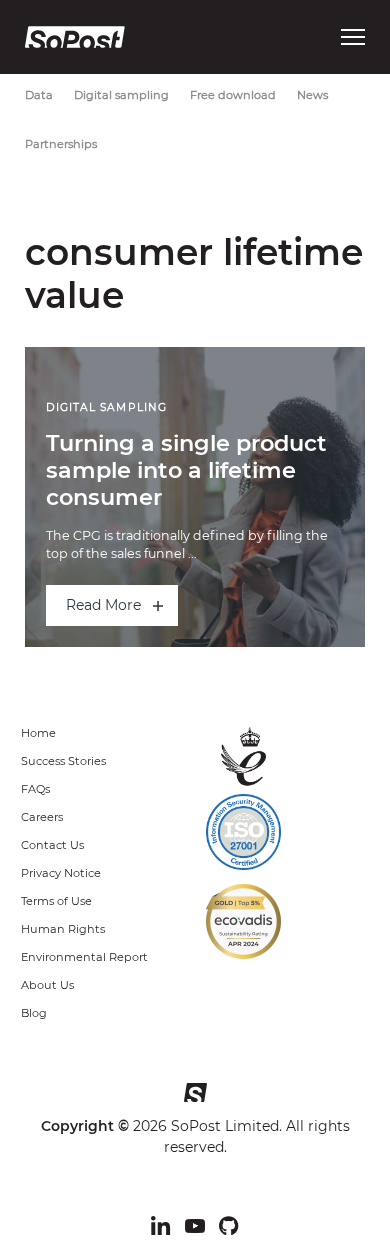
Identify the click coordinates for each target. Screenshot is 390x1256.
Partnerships (61, 144)
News (312, 95)
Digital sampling (121, 95)
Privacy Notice (61, 873)
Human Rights (63, 929)
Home (38, 733)
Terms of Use (56, 901)
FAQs (35, 789)
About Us (47, 985)
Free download (233, 95)
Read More (103, 605)
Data (39, 95)
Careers (42, 817)
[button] (353, 37)
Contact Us (52, 845)
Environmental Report (84, 957)
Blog (34, 1013)
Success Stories (63, 761)
